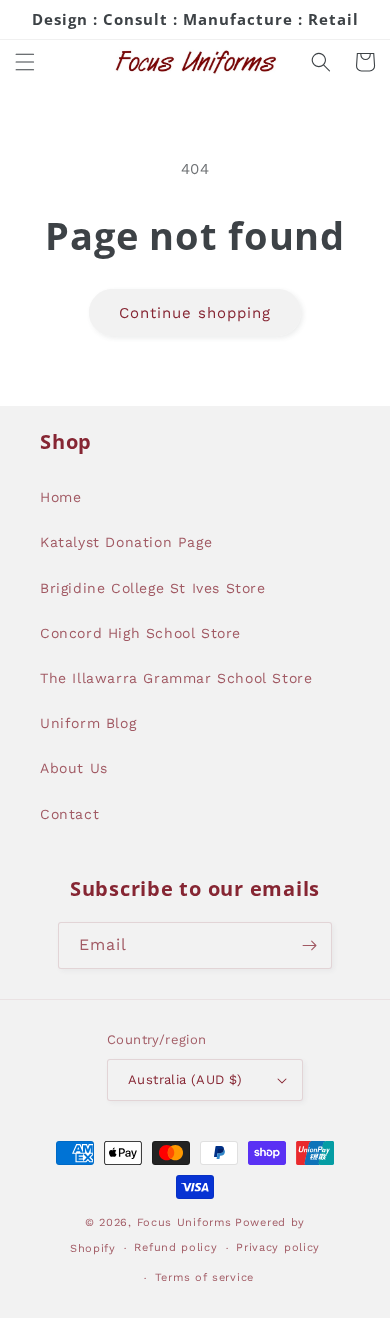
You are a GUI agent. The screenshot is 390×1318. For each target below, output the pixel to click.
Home (60, 497)
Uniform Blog (88, 723)
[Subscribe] (309, 945)
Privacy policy (278, 1247)
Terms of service (204, 1277)
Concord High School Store (140, 633)
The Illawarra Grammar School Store (176, 678)
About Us (74, 768)
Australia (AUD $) (185, 1079)
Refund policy (175, 1247)
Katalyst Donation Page (126, 542)
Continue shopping (195, 313)
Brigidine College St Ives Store (153, 588)
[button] (25, 62)
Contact (69, 814)
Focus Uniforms (184, 1222)
